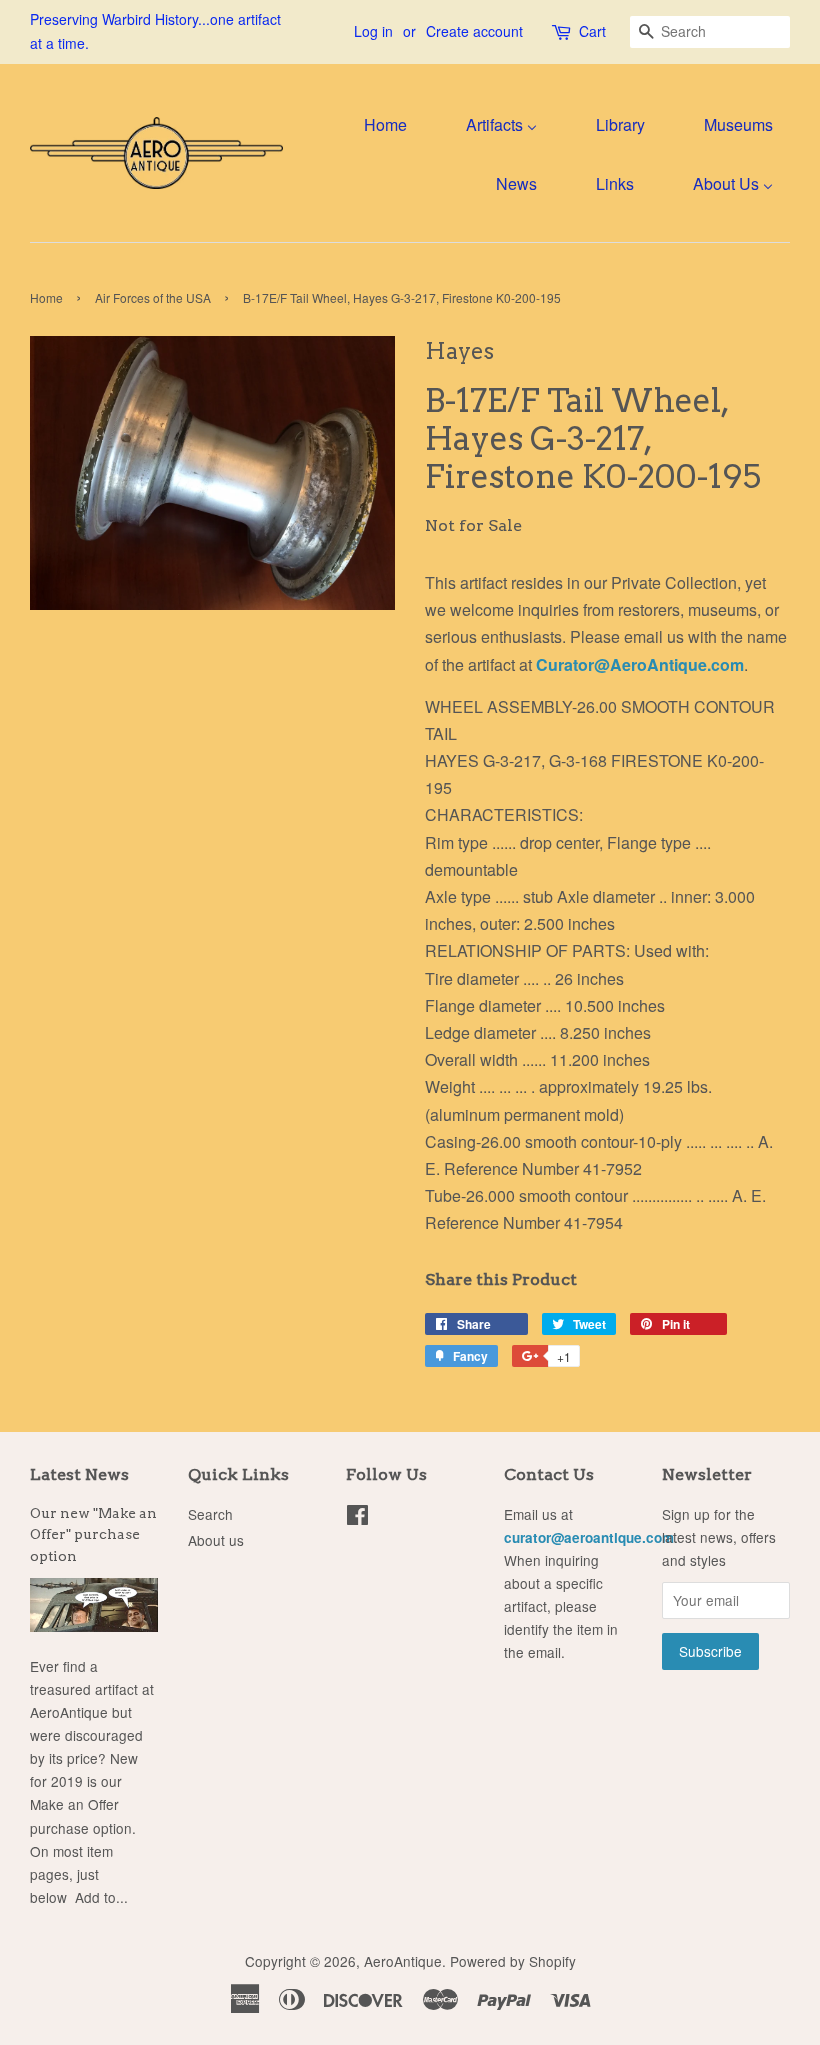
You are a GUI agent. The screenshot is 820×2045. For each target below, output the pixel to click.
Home (46, 297)
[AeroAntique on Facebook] (357, 1518)
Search (210, 1514)
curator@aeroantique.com (589, 1537)
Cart (592, 31)
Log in (373, 31)
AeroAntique (403, 1961)
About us (216, 1540)
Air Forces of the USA (153, 297)
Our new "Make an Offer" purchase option (93, 1535)
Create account (474, 31)
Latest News (79, 1474)
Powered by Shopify (513, 1961)
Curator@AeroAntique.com (640, 664)
